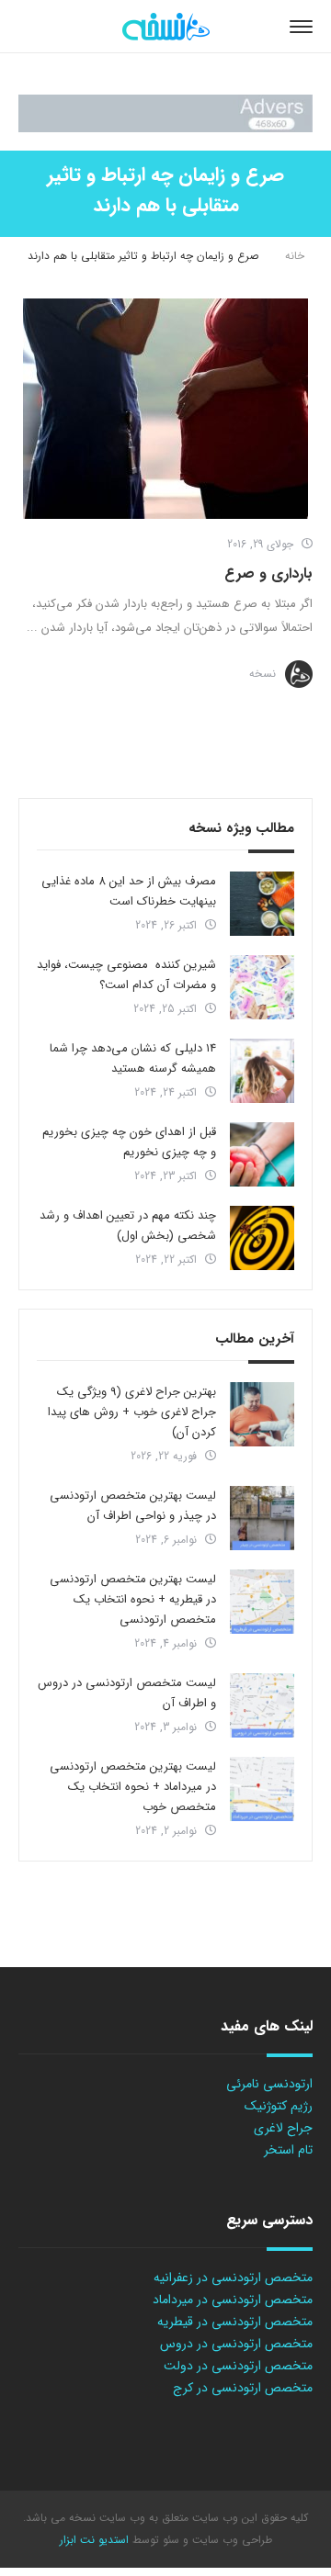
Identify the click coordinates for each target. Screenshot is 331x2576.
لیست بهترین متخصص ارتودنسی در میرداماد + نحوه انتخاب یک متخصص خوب (133, 1787)
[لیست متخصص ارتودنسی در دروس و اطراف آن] (262, 1705)
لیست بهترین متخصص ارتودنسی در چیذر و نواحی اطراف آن (133, 1506)
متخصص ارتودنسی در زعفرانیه (233, 2278)
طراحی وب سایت (230, 2540)
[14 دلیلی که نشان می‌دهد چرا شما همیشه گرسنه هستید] (262, 1071)
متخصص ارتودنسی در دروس (236, 2344)
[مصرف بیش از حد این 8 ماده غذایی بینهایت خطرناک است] (262, 904)
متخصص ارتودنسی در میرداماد (233, 2300)
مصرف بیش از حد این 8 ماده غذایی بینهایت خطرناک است (129, 891)
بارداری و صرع (268, 574)
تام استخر (288, 2150)
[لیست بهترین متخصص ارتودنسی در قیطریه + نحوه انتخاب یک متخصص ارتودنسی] (262, 1602)
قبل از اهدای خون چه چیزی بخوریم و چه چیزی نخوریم (129, 1142)
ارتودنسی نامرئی (269, 2084)
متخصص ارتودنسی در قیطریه (235, 2322)
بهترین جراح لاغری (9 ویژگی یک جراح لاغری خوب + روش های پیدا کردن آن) (132, 1412)
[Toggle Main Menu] (301, 27)
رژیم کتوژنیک (279, 2106)
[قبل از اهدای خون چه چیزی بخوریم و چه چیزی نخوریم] (262, 1154)
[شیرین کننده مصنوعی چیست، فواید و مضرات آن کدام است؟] (262, 987)
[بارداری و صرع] (165, 409)
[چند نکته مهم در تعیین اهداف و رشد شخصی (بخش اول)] (262, 1238)
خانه (295, 256)
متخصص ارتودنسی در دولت (238, 2366)
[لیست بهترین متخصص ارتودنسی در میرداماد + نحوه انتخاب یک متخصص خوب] (262, 1789)
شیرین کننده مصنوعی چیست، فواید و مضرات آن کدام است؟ (126, 975)
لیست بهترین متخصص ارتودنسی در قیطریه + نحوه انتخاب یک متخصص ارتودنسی (133, 1599)
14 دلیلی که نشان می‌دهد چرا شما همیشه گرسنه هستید (133, 1058)
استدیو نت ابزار (94, 2540)
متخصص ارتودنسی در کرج (243, 2388)
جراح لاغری (283, 2128)
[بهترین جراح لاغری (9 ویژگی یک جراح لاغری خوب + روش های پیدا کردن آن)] (262, 1414)
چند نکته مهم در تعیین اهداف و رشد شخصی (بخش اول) (128, 1226)
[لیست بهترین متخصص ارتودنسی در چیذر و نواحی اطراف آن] (262, 1518)
